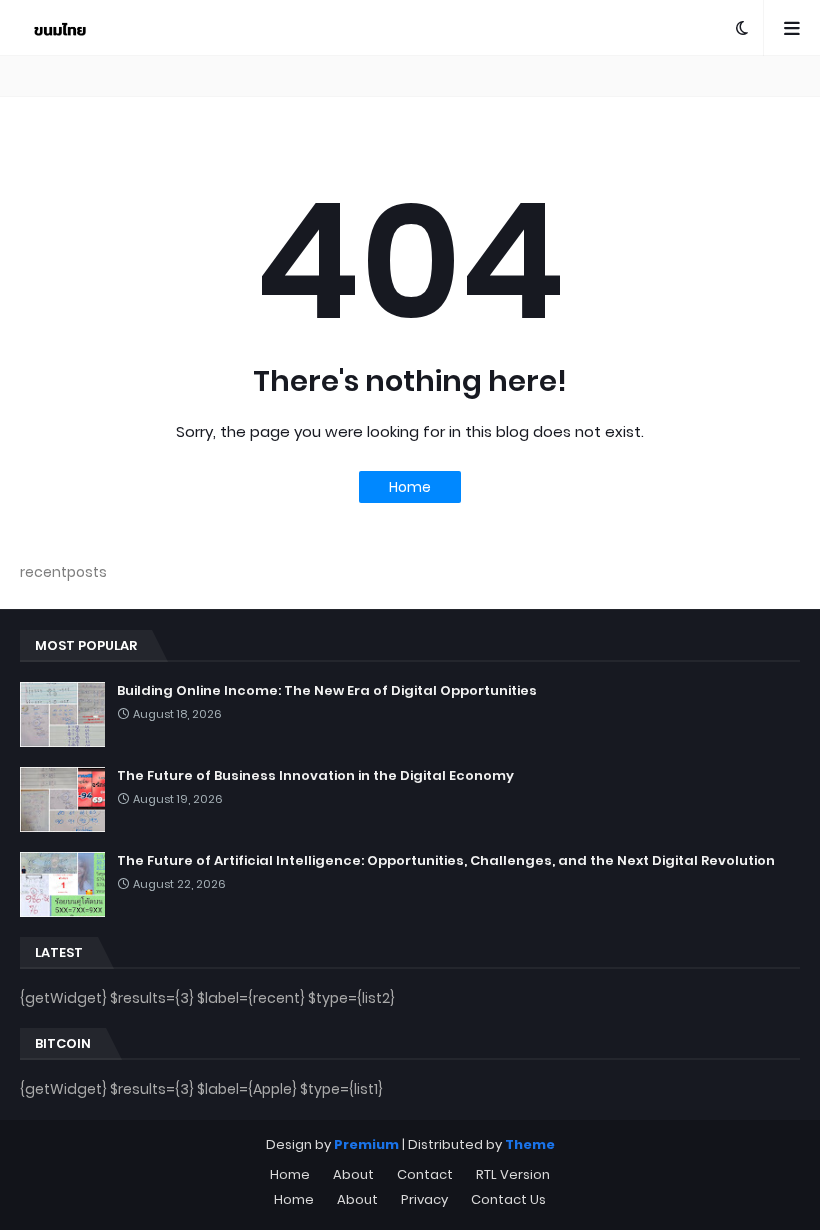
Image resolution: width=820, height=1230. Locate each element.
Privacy (424, 1199)
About (353, 1174)
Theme (530, 1144)
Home (410, 487)
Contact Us (508, 1199)
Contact (425, 1174)
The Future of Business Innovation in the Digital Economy (315, 776)
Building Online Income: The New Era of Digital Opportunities (327, 691)
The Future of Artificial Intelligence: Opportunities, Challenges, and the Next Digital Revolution (446, 861)
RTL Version (513, 1174)
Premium (366, 1144)
